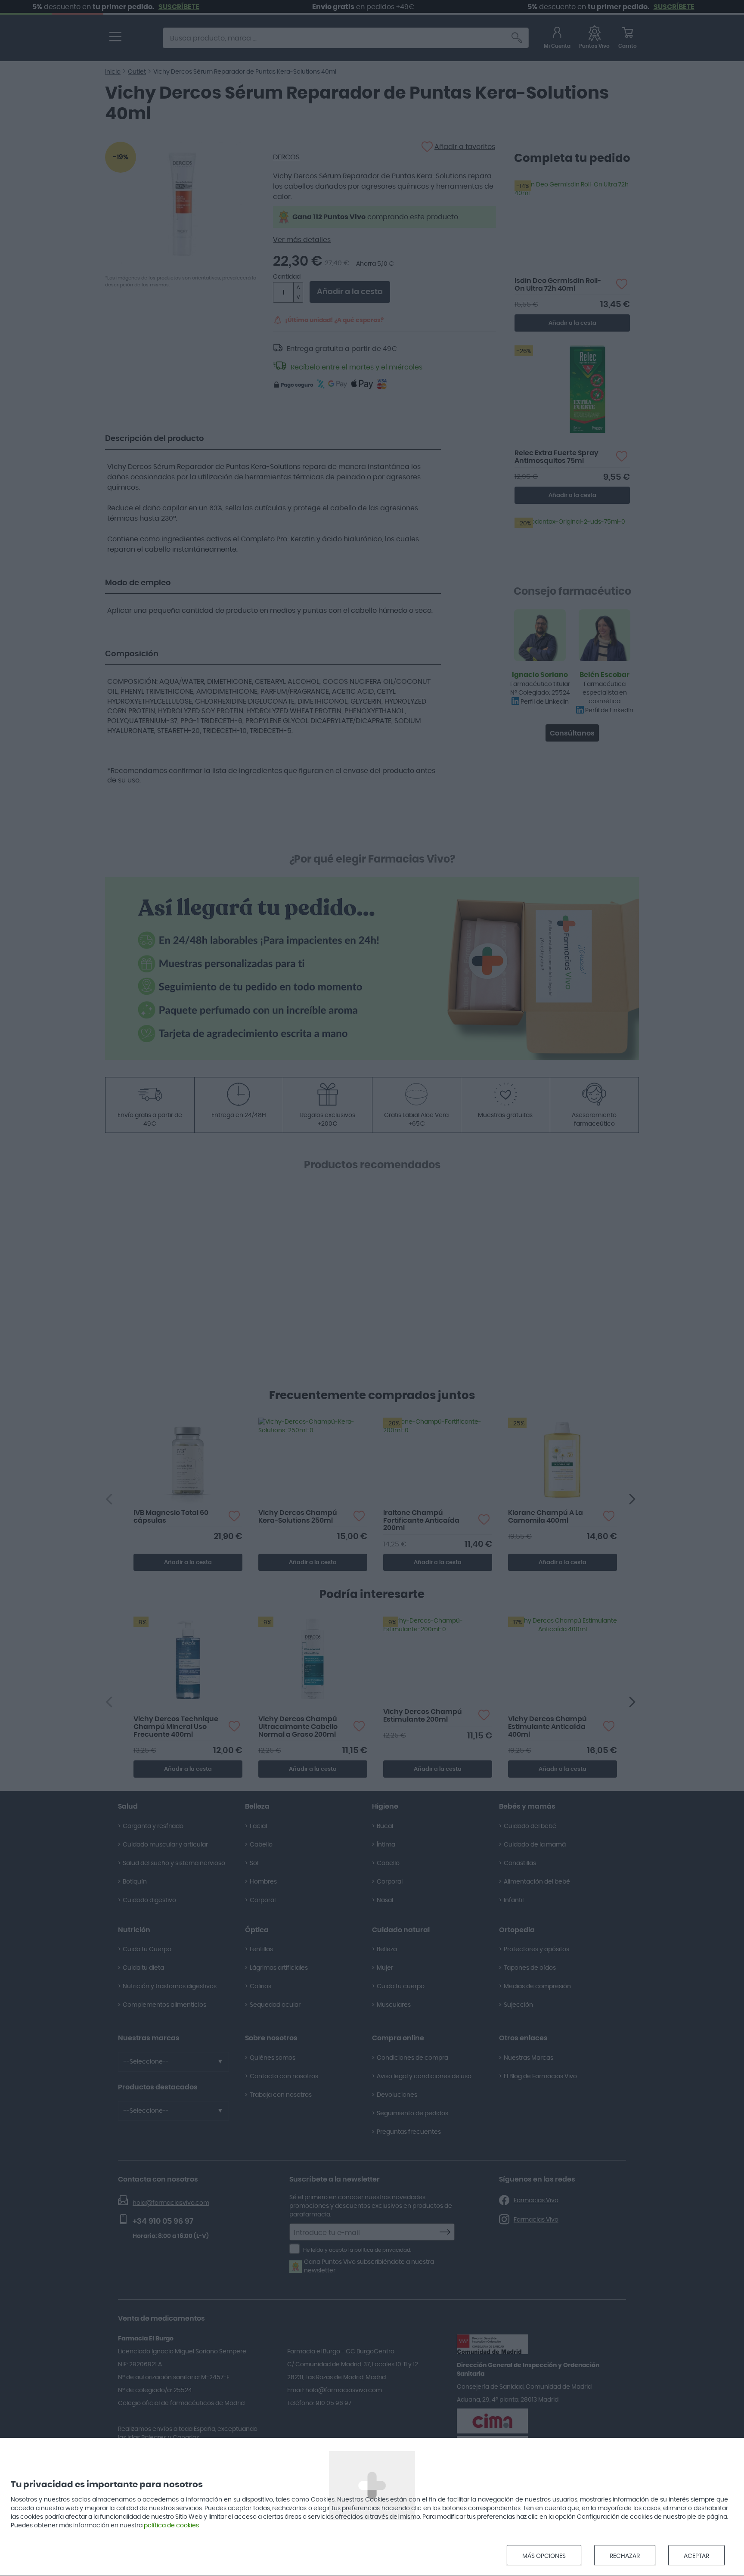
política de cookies (171, 2526)
